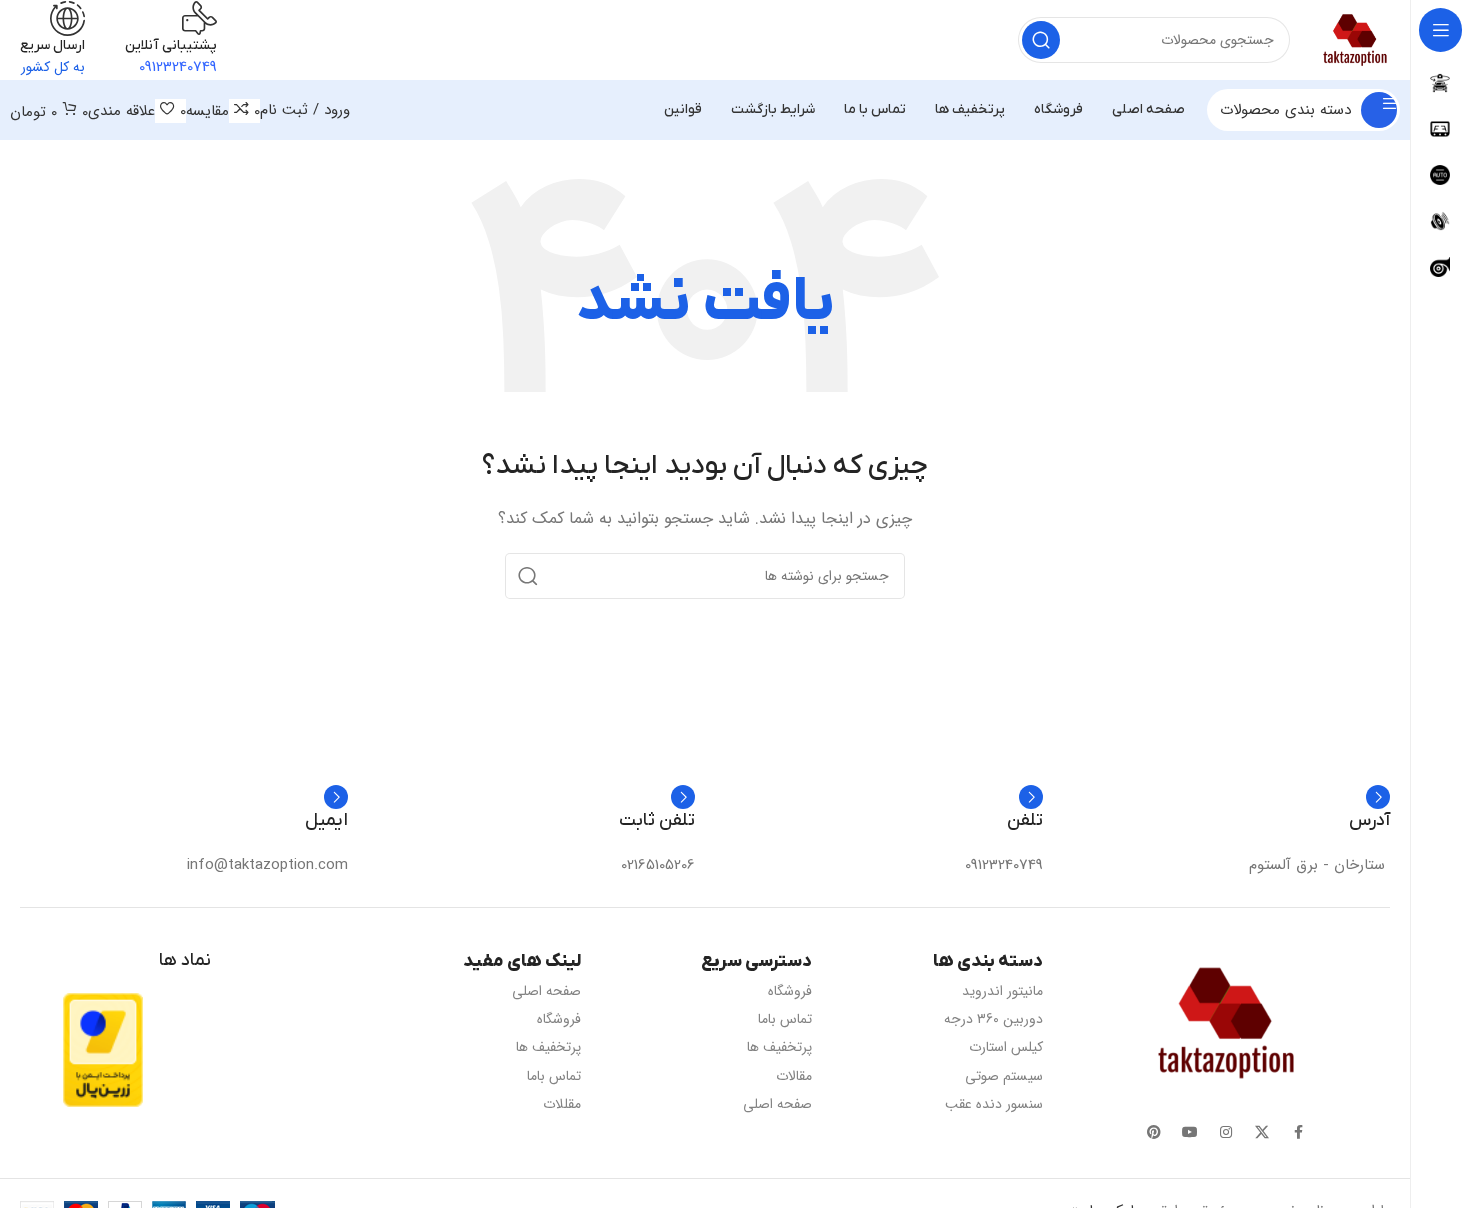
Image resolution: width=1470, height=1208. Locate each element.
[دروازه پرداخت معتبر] (103, 1049)
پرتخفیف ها (779, 1047)
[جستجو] (1041, 40)
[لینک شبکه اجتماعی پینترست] (1154, 1133)
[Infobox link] (1319, 830)
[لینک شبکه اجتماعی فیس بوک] (1298, 1133)
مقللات (562, 1104)
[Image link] (1226, 1023)
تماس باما (785, 1019)
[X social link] (1262, 1133)
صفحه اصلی (777, 1104)
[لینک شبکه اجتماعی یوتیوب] (1190, 1133)
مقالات (794, 1076)
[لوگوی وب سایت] (1355, 39)
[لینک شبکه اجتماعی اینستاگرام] (1226, 1133)
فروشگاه (790, 991)
